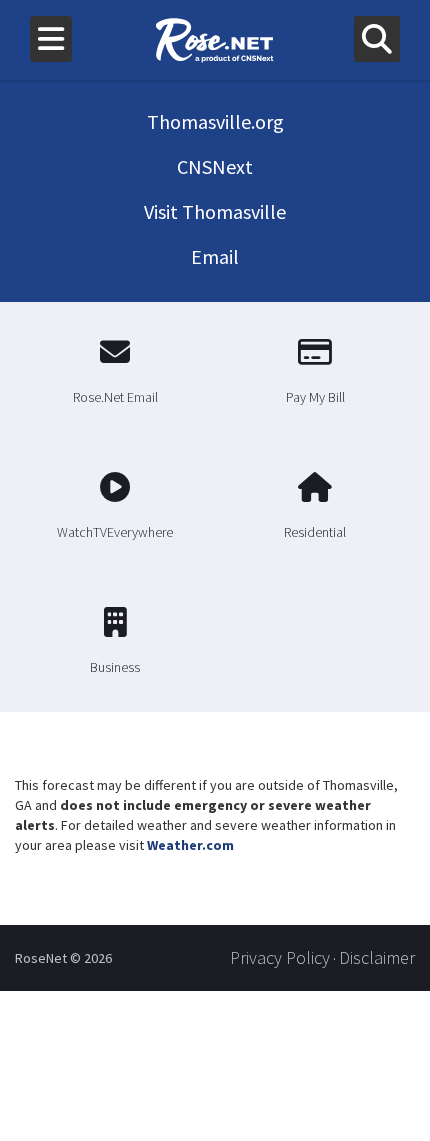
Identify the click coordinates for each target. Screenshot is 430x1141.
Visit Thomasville (215, 211)
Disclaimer (377, 957)
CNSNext (215, 166)
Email (215, 256)
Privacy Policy (280, 957)
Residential (315, 532)
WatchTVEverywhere (115, 532)
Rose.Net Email (115, 397)
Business (115, 667)
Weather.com (190, 845)
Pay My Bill (315, 397)
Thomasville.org (215, 121)
